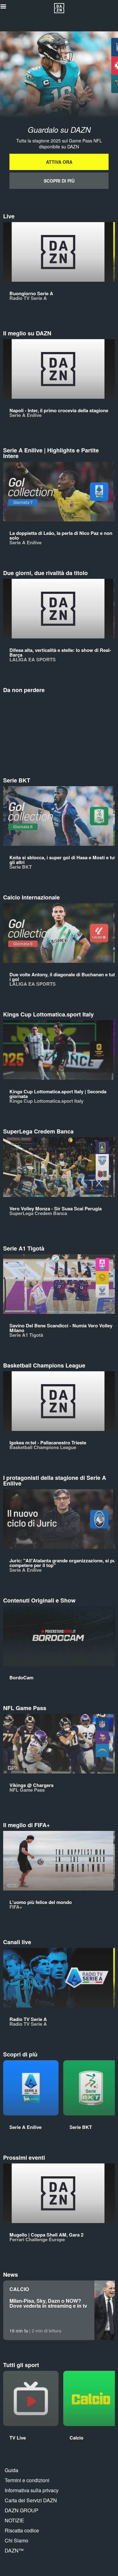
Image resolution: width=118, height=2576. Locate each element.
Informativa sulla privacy (32, 2490)
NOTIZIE (14, 2520)
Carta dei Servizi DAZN (31, 2500)
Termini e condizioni (27, 2480)
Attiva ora (59, 162)
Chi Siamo (17, 2540)
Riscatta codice (22, 2530)
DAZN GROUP (22, 2510)
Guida (11, 2470)
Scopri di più (59, 181)
